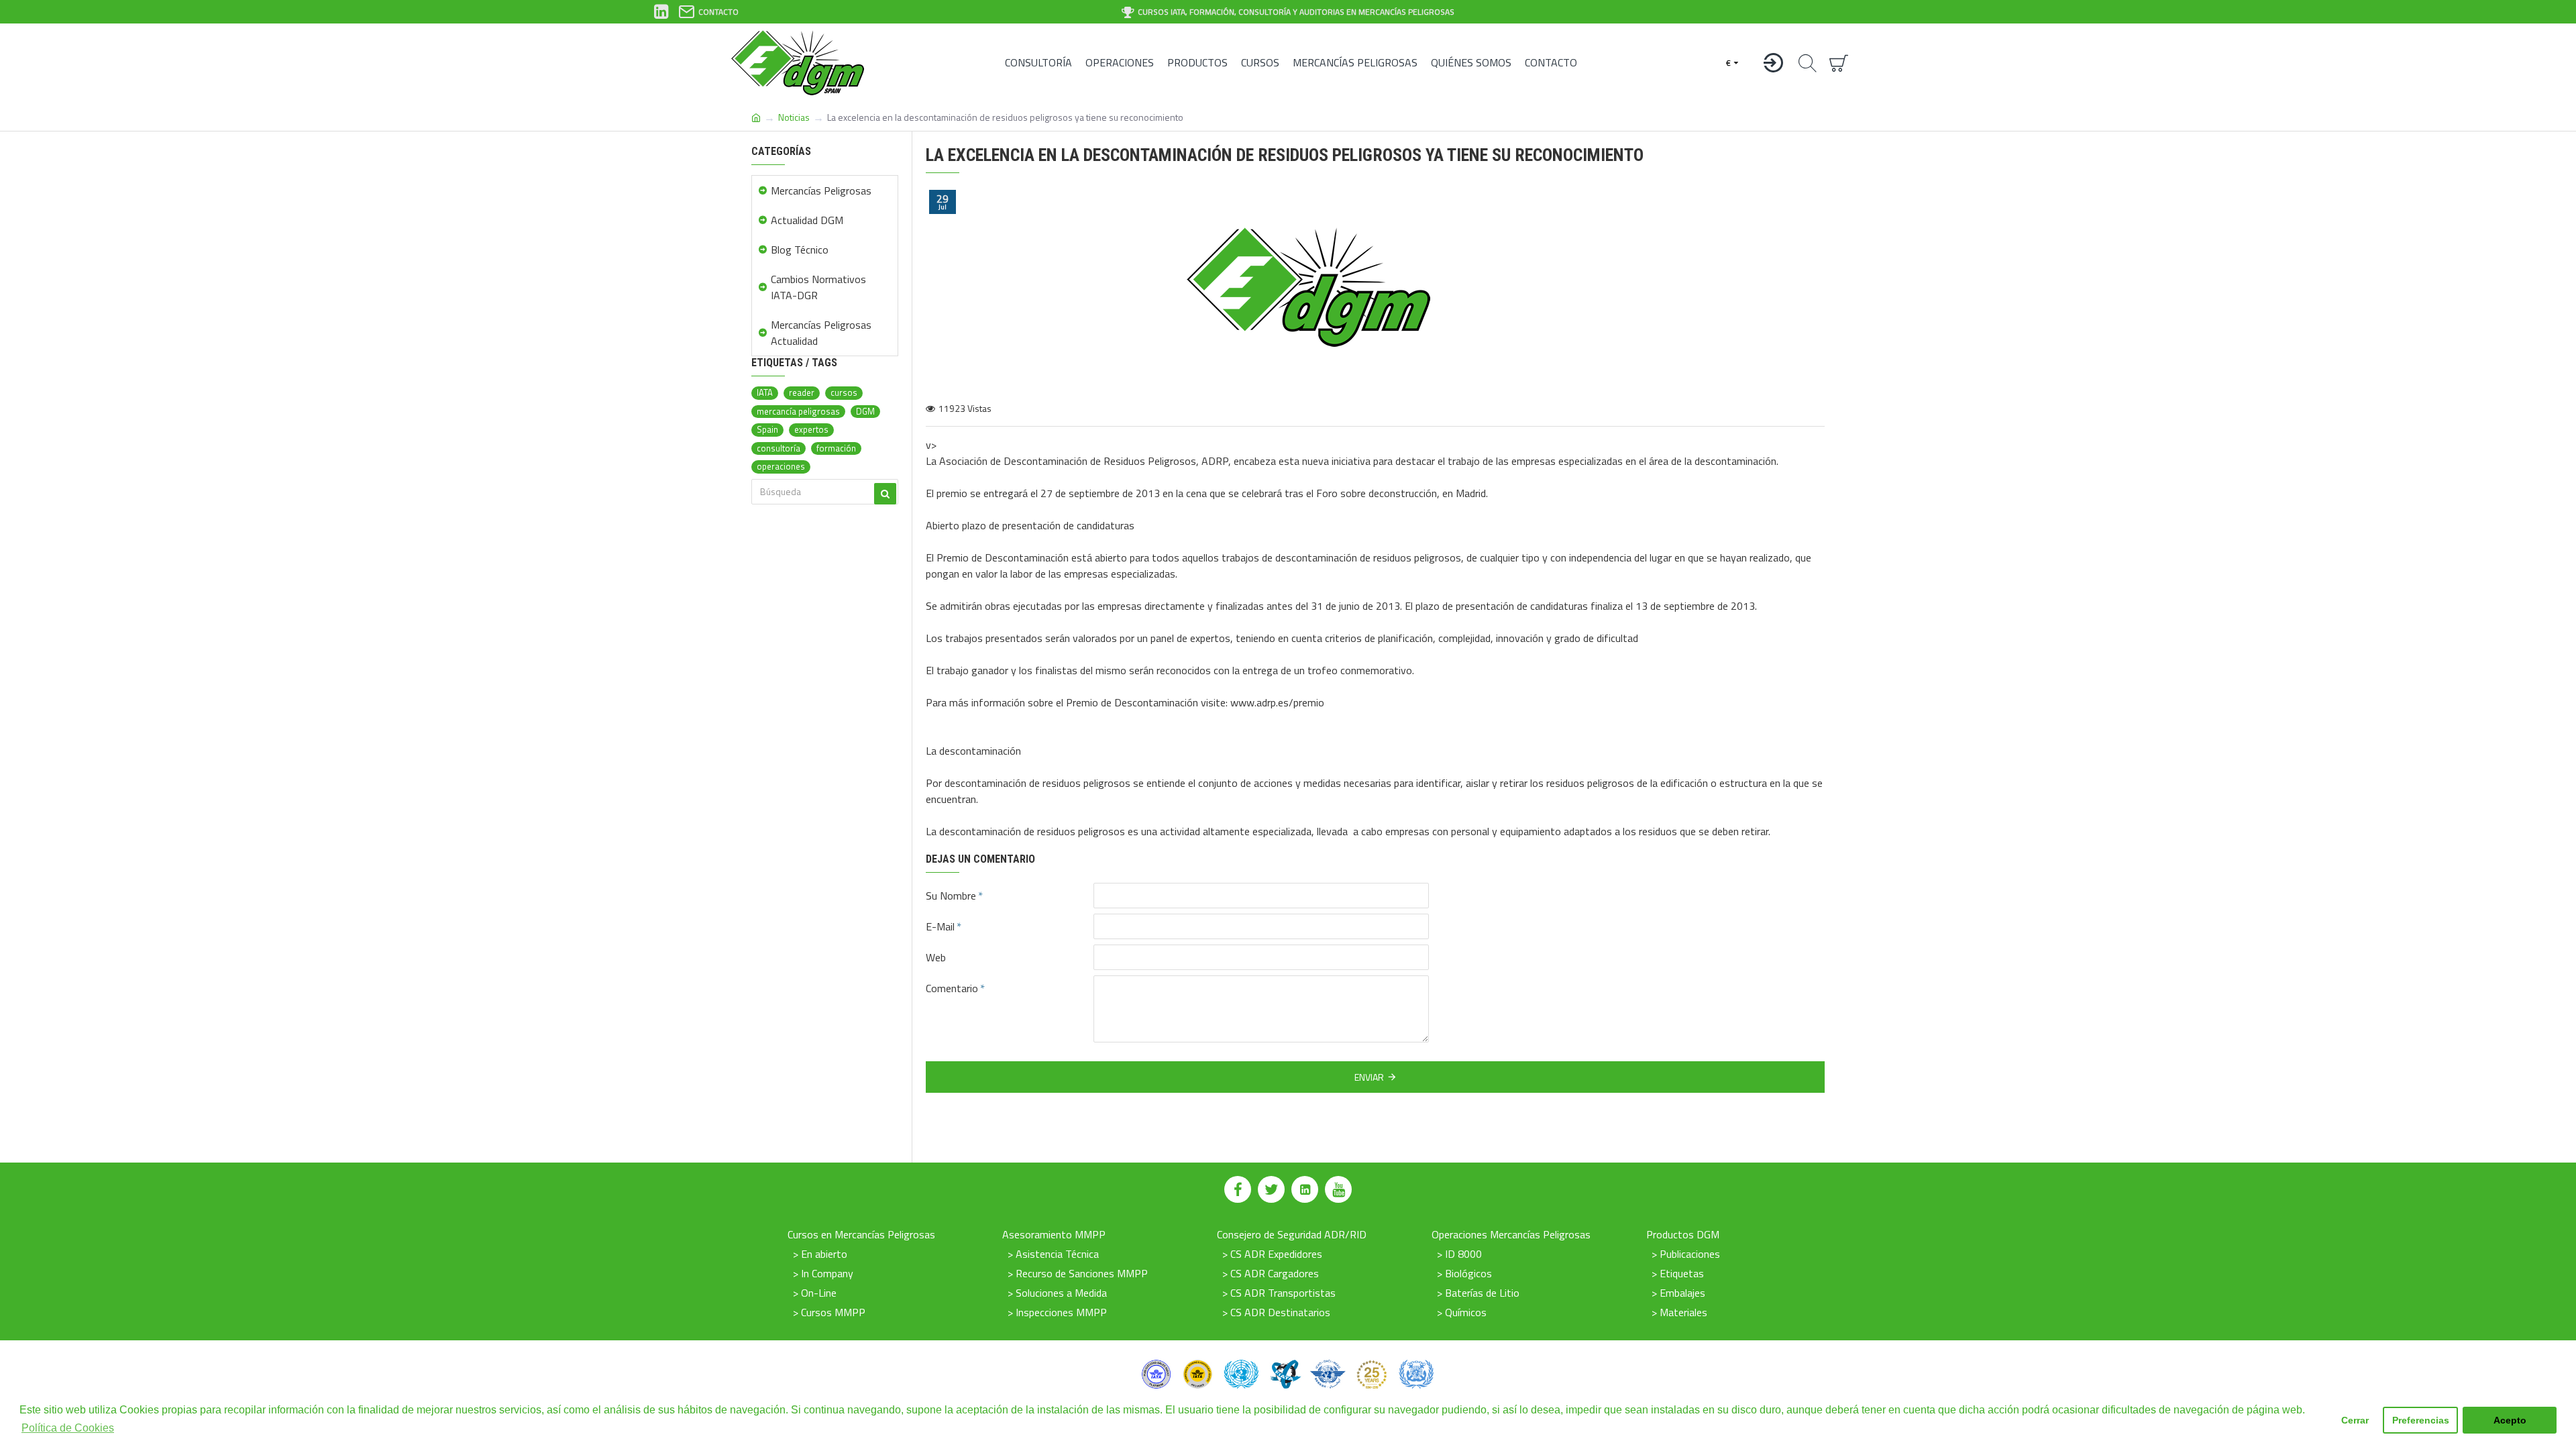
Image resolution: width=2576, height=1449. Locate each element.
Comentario (952, 988)
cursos (844, 393)
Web (936, 957)
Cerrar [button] (2355, 1420)
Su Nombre (951, 896)
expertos (811, 430)
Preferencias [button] (2421, 1420)
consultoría (779, 448)
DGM (865, 412)
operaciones (781, 467)
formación (836, 448)
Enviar (1369, 1077)
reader (802, 393)
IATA (765, 393)
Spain (767, 430)
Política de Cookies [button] (68, 1428)
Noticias (794, 117)
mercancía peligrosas (798, 412)
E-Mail (940, 926)
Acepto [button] (2510, 1420)
